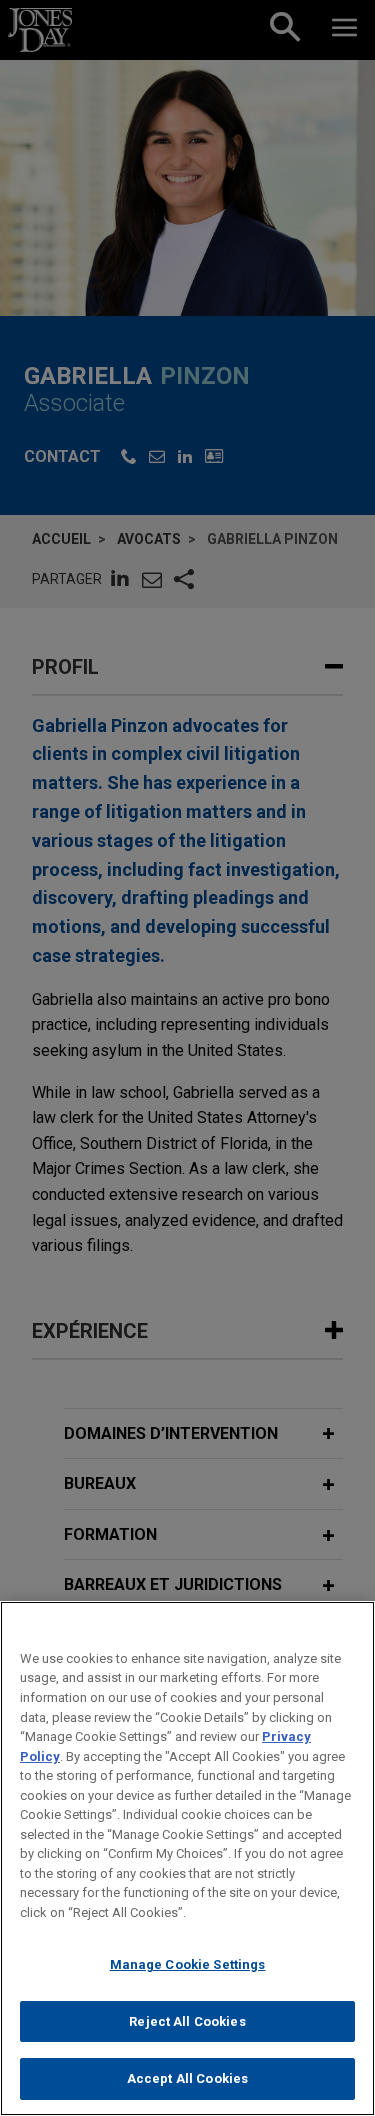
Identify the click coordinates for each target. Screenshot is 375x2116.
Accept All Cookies (187, 2078)
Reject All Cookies (187, 2021)
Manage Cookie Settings (188, 1964)
